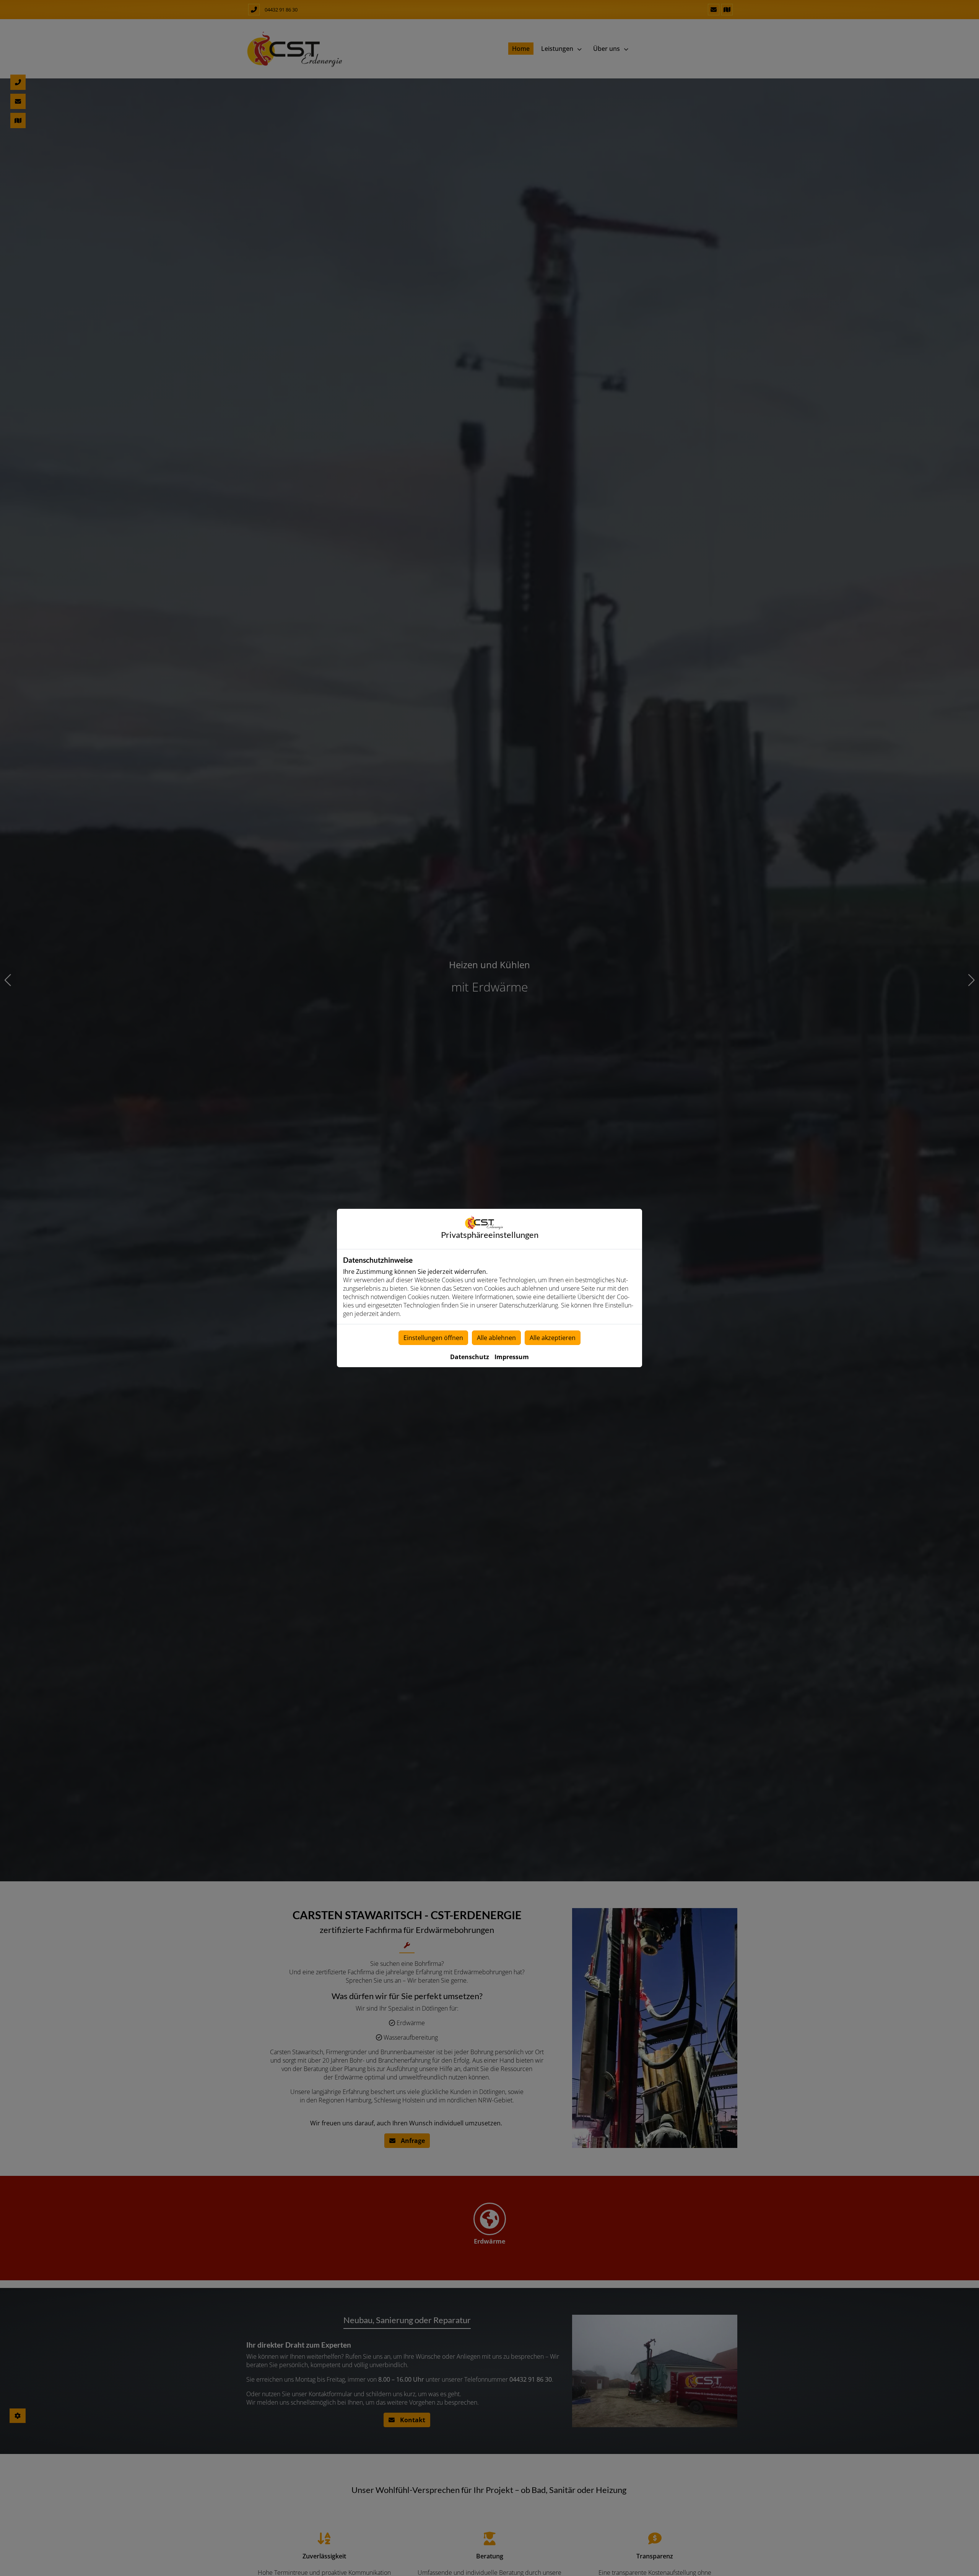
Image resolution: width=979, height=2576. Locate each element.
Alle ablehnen (496, 1338)
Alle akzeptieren (553, 1338)
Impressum (512, 1357)
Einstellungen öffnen (433, 1338)
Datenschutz (470, 1357)
